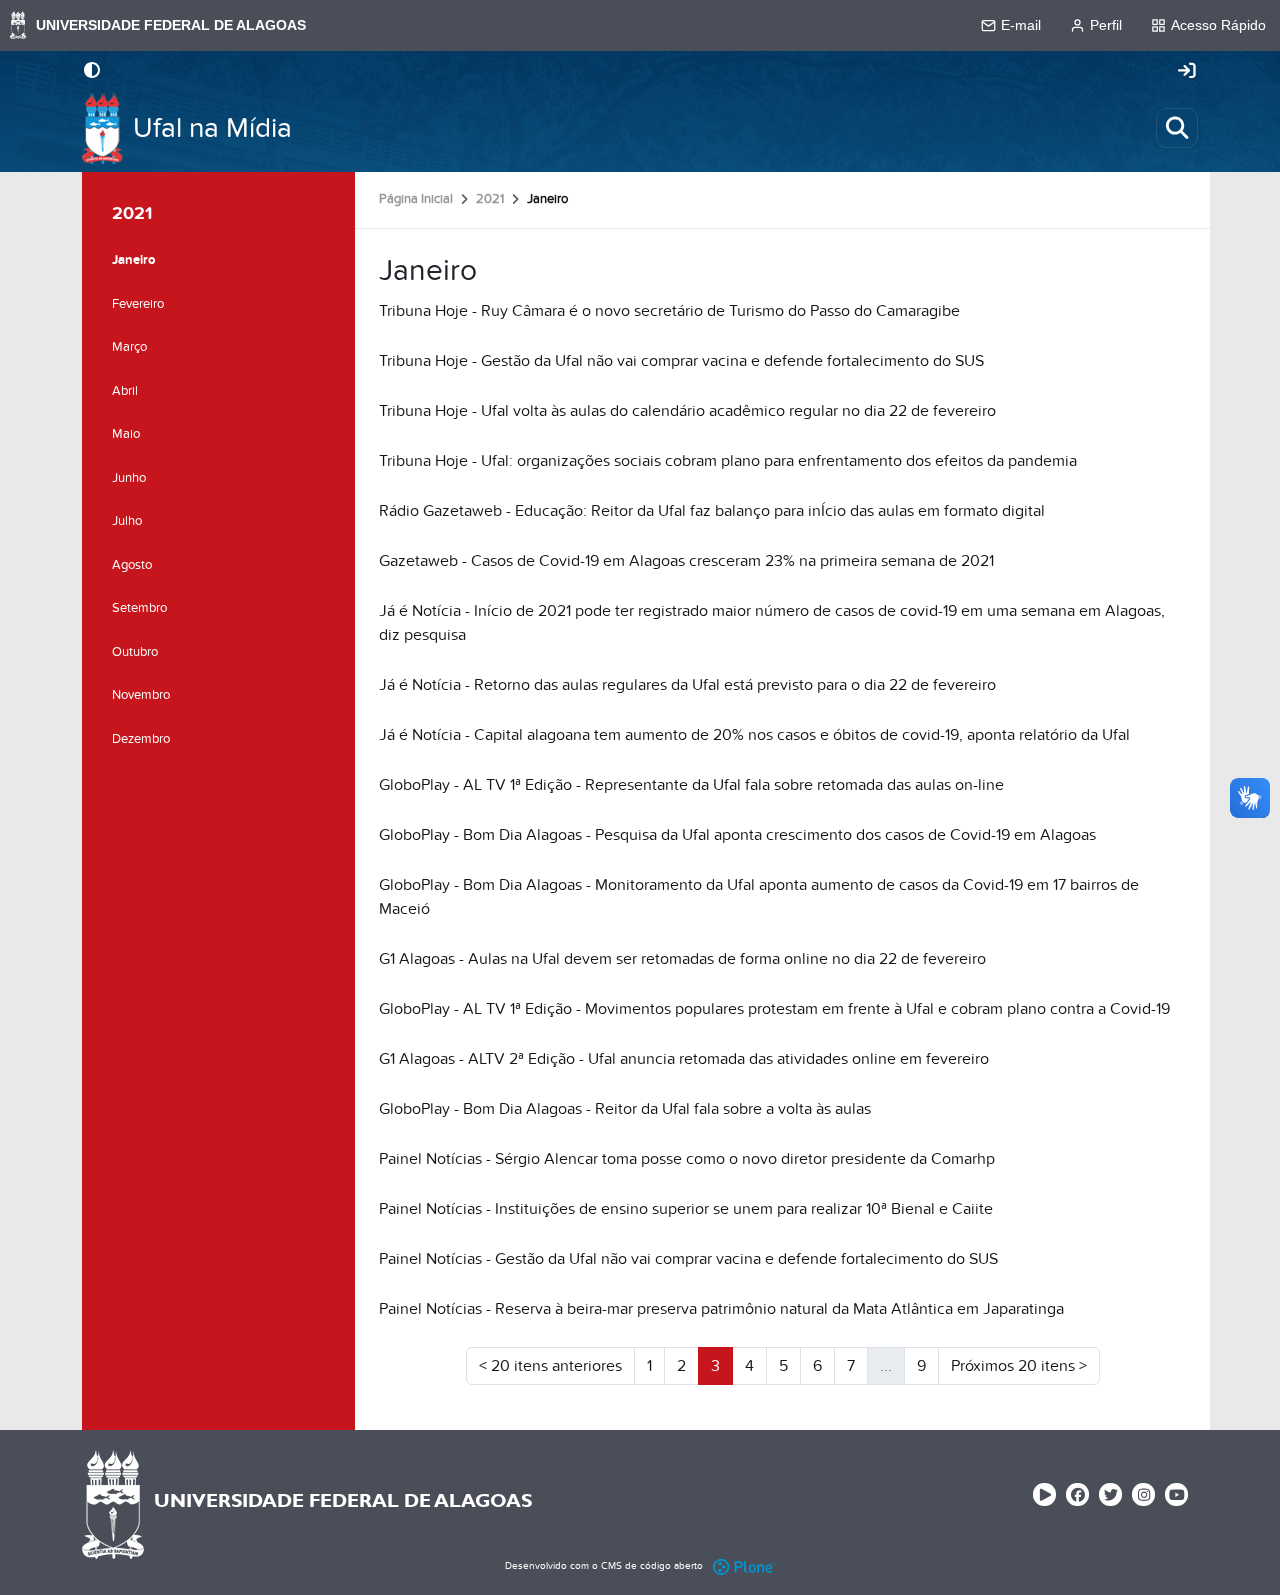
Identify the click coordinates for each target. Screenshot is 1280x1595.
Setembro (139, 608)
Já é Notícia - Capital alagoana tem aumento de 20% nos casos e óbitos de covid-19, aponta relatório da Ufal (754, 735)
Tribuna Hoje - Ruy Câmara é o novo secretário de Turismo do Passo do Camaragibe (669, 311)
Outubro (135, 652)
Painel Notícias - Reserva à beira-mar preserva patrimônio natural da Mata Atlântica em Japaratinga (721, 1309)
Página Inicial (416, 199)
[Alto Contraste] (92, 72)
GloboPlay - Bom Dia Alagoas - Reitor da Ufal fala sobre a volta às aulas (625, 1109)
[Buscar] (1177, 128)
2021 (490, 199)
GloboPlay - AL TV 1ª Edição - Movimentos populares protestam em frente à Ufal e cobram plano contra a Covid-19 (774, 1009)
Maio (126, 434)
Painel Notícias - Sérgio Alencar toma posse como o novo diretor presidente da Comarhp (687, 1159)
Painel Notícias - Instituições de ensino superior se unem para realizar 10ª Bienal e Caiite (686, 1209)
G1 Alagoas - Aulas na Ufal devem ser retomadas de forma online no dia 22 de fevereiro (682, 959)
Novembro (141, 695)
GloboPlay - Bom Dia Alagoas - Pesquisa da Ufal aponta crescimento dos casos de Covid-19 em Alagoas (737, 835)
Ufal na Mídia (212, 128)
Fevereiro (138, 304)
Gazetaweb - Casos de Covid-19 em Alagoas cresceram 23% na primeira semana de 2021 (686, 561)
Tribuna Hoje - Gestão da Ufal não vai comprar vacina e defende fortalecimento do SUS (681, 361)
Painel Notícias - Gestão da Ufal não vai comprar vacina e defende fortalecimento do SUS (688, 1259)
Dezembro (141, 739)
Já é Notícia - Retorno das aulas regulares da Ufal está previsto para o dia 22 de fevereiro (687, 685)
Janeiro (133, 260)
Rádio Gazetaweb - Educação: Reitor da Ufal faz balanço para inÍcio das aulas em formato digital (712, 511)
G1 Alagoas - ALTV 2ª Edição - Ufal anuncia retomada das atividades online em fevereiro (684, 1059)
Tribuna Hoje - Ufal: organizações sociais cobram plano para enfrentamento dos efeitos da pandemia (728, 461)
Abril (125, 391)
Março (129, 347)
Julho (127, 521)
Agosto (132, 565)
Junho (129, 478)
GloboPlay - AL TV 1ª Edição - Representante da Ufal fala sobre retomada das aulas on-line (691, 785)
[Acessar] (1187, 72)
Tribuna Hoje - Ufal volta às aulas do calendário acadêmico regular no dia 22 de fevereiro (687, 411)
